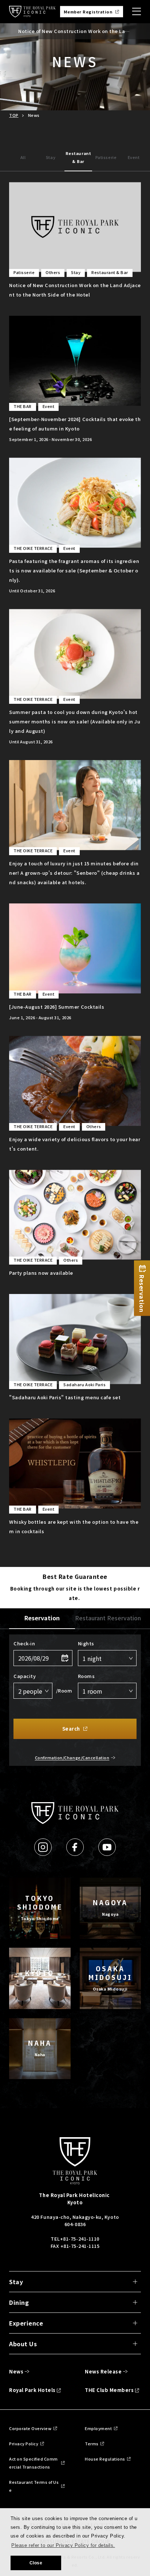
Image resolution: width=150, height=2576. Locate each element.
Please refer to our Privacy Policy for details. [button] (63, 2545)
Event (134, 157)
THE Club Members (109, 2390)
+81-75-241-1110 (80, 2239)
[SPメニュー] (137, 12)
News (16, 2371)
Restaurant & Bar (78, 157)
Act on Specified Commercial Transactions (33, 2463)
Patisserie (106, 157)
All (23, 157)
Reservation (42, 1618)
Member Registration (88, 12)
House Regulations (105, 2459)
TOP (14, 115)
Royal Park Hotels (32, 2390)
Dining (19, 2302)
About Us (23, 2344)
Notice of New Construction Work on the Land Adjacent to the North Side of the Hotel (75, 31)
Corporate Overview (30, 2428)
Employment (98, 2428)
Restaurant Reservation (108, 1618)
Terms (92, 2444)
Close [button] (36, 2563)
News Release (103, 2371)
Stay (51, 157)
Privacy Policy (24, 2444)
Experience (26, 2323)
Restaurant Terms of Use (34, 2486)
